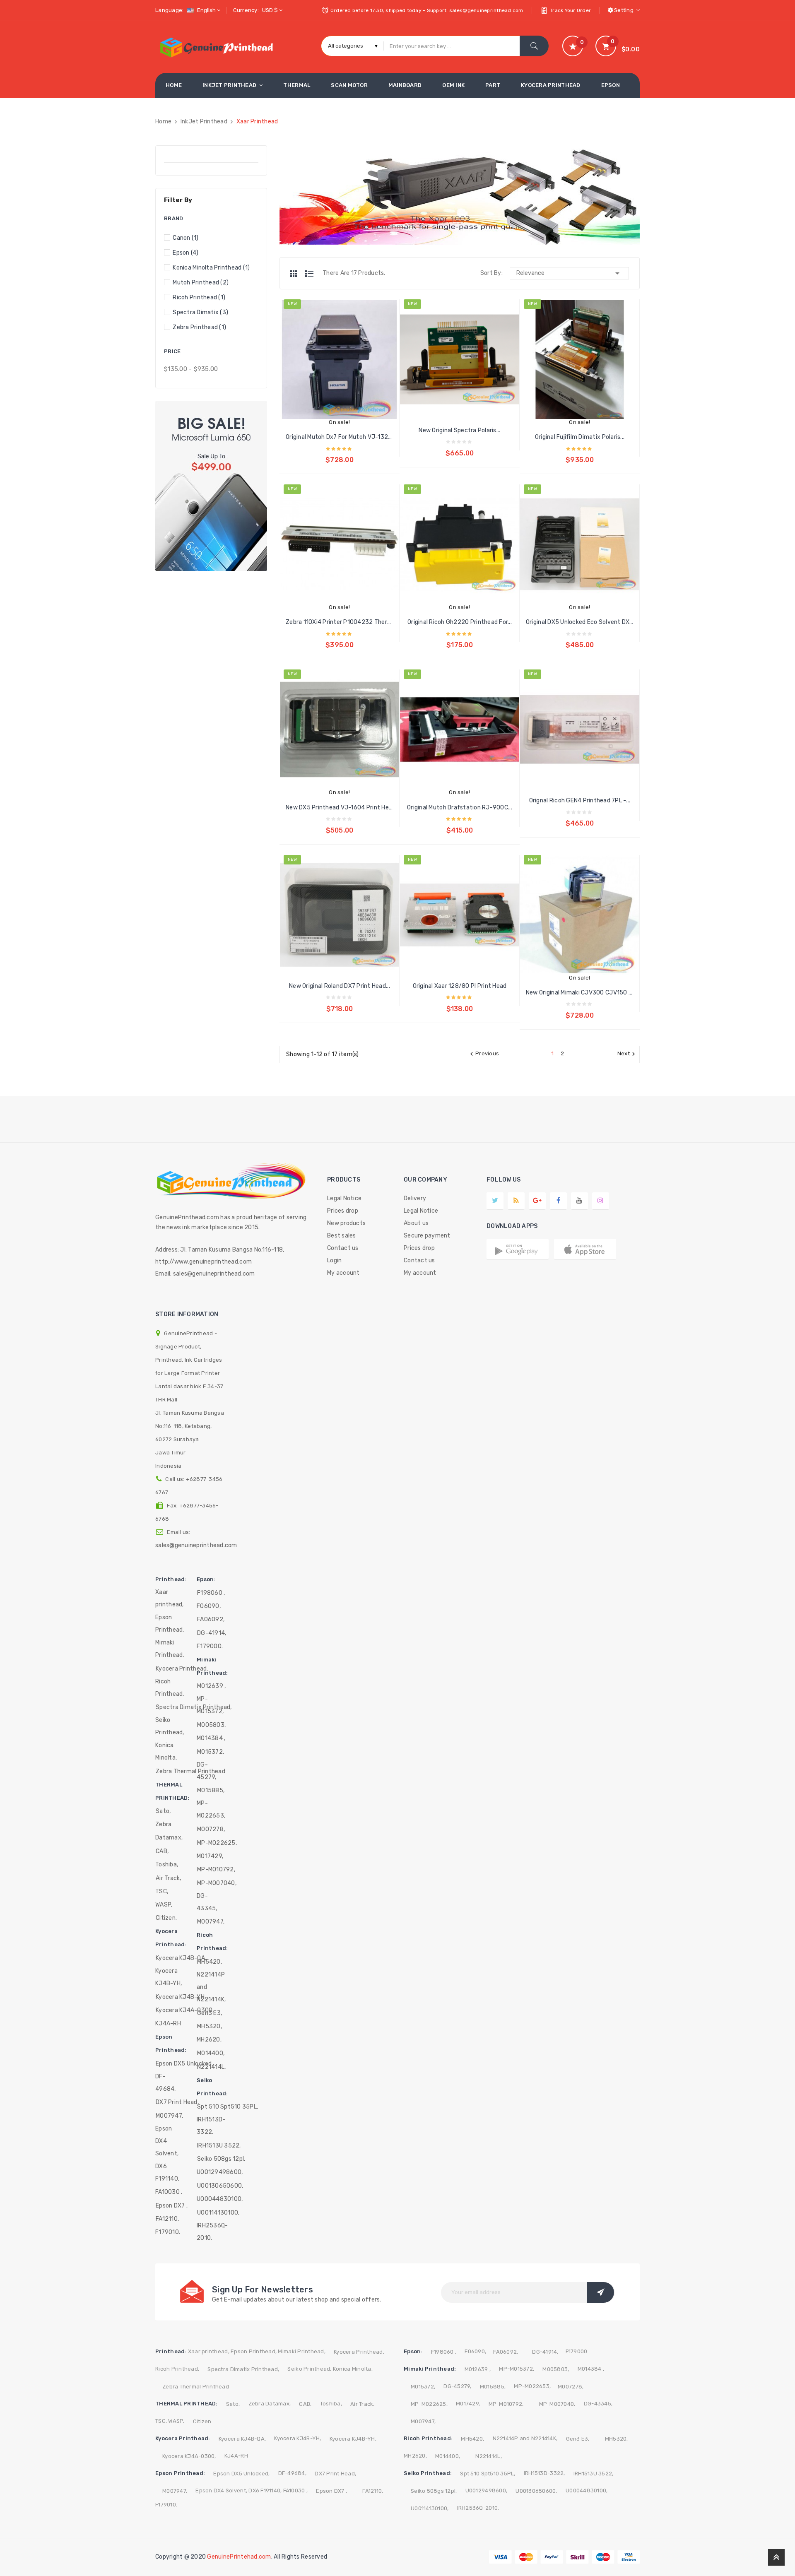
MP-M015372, (210, 1705)
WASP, (164, 1905)
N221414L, (211, 2067)
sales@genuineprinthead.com (196, 1545)
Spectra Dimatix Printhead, (243, 2369)
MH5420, (210, 1962)
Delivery (415, 1198)
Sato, (163, 1811)
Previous (483, 1054)
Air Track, (169, 1878)
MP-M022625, (217, 1843)
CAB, (162, 1851)
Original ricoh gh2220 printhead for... (460, 622)
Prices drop (343, 1211)
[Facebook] (558, 1200)
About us (416, 1223)
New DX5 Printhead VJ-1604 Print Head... (340, 808)
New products (346, 1223)
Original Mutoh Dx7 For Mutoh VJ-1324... (340, 437)
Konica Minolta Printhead (211, 268)
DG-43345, (207, 1902)
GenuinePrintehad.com (239, 2557)
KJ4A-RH (168, 2023)
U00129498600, (220, 2172)
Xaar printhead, (170, 1598)
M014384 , (211, 1738)
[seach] (534, 46)
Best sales (342, 1236)
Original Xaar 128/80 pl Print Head (460, 986)
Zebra (163, 1824)
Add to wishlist (348, 382)
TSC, (162, 1891)
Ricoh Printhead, (170, 1688)
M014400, (211, 2053)
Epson (185, 253)
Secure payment (427, 1236)
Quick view (331, 382)
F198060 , (211, 1593)
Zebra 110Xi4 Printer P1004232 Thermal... (340, 622)
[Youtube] (579, 1200)
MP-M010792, (216, 1869)
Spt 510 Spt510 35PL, (228, 2107)
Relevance (569, 273)
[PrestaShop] (211, 485)
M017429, (210, 1856)
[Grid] (298, 274)
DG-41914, (212, 1633)
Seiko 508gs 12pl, (221, 2159)
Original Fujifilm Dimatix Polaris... (580, 437)
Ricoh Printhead (199, 297)
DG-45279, (207, 1771)
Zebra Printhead (199, 327)
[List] (309, 274)
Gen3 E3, (210, 2013)
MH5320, (210, 2026)
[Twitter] (495, 1200)
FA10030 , (169, 2192)
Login (334, 1260)
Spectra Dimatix (200, 312)
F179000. (210, 1646)
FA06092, (211, 1619)
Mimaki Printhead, (170, 1649)
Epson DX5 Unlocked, (184, 2064)
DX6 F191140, (167, 2173)
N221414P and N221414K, (211, 1987)
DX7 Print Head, (177, 2102)
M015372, (211, 1752)
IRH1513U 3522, (219, 2146)
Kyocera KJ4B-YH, (169, 1977)
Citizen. (166, 1918)
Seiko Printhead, (170, 1726)
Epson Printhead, (170, 1624)
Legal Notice (344, 1198)
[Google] (516, 1200)
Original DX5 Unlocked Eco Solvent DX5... (580, 622)
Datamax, (169, 1838)
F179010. (168, 2232)
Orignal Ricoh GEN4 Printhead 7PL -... (580, 800)
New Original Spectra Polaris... (459, 430)
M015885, (211, 1790)
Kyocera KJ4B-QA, (181, 1958)
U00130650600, (220, 2186)
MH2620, (209, 2040)
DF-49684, (166, 2083)
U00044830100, (220, 2199)
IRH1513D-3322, (211, 2126)
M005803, (211, 1725)
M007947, (169, 2116)
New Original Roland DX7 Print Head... (340, 986)
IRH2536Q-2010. (212, 2232)
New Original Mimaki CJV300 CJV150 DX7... (580, 993)
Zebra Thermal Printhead (196, 2387)
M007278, (211, 1829)
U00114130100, (218, 2213)
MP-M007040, (217, 1883)
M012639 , (211, 1686)
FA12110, (167, 2219)
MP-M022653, (211, 1809)
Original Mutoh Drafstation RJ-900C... (460, 808)
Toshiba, (167, 1865)
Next (627, 1054)
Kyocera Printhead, (182, 1669)
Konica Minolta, (166, 1751)
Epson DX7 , (172, 2206)
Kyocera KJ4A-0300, (185, 2010)
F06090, (209, 1606)
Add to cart (339, 453)
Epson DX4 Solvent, (167, 2141)
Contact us (343, 1248)
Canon (185, 238)
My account (343, 1273)
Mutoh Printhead (201, 283)
